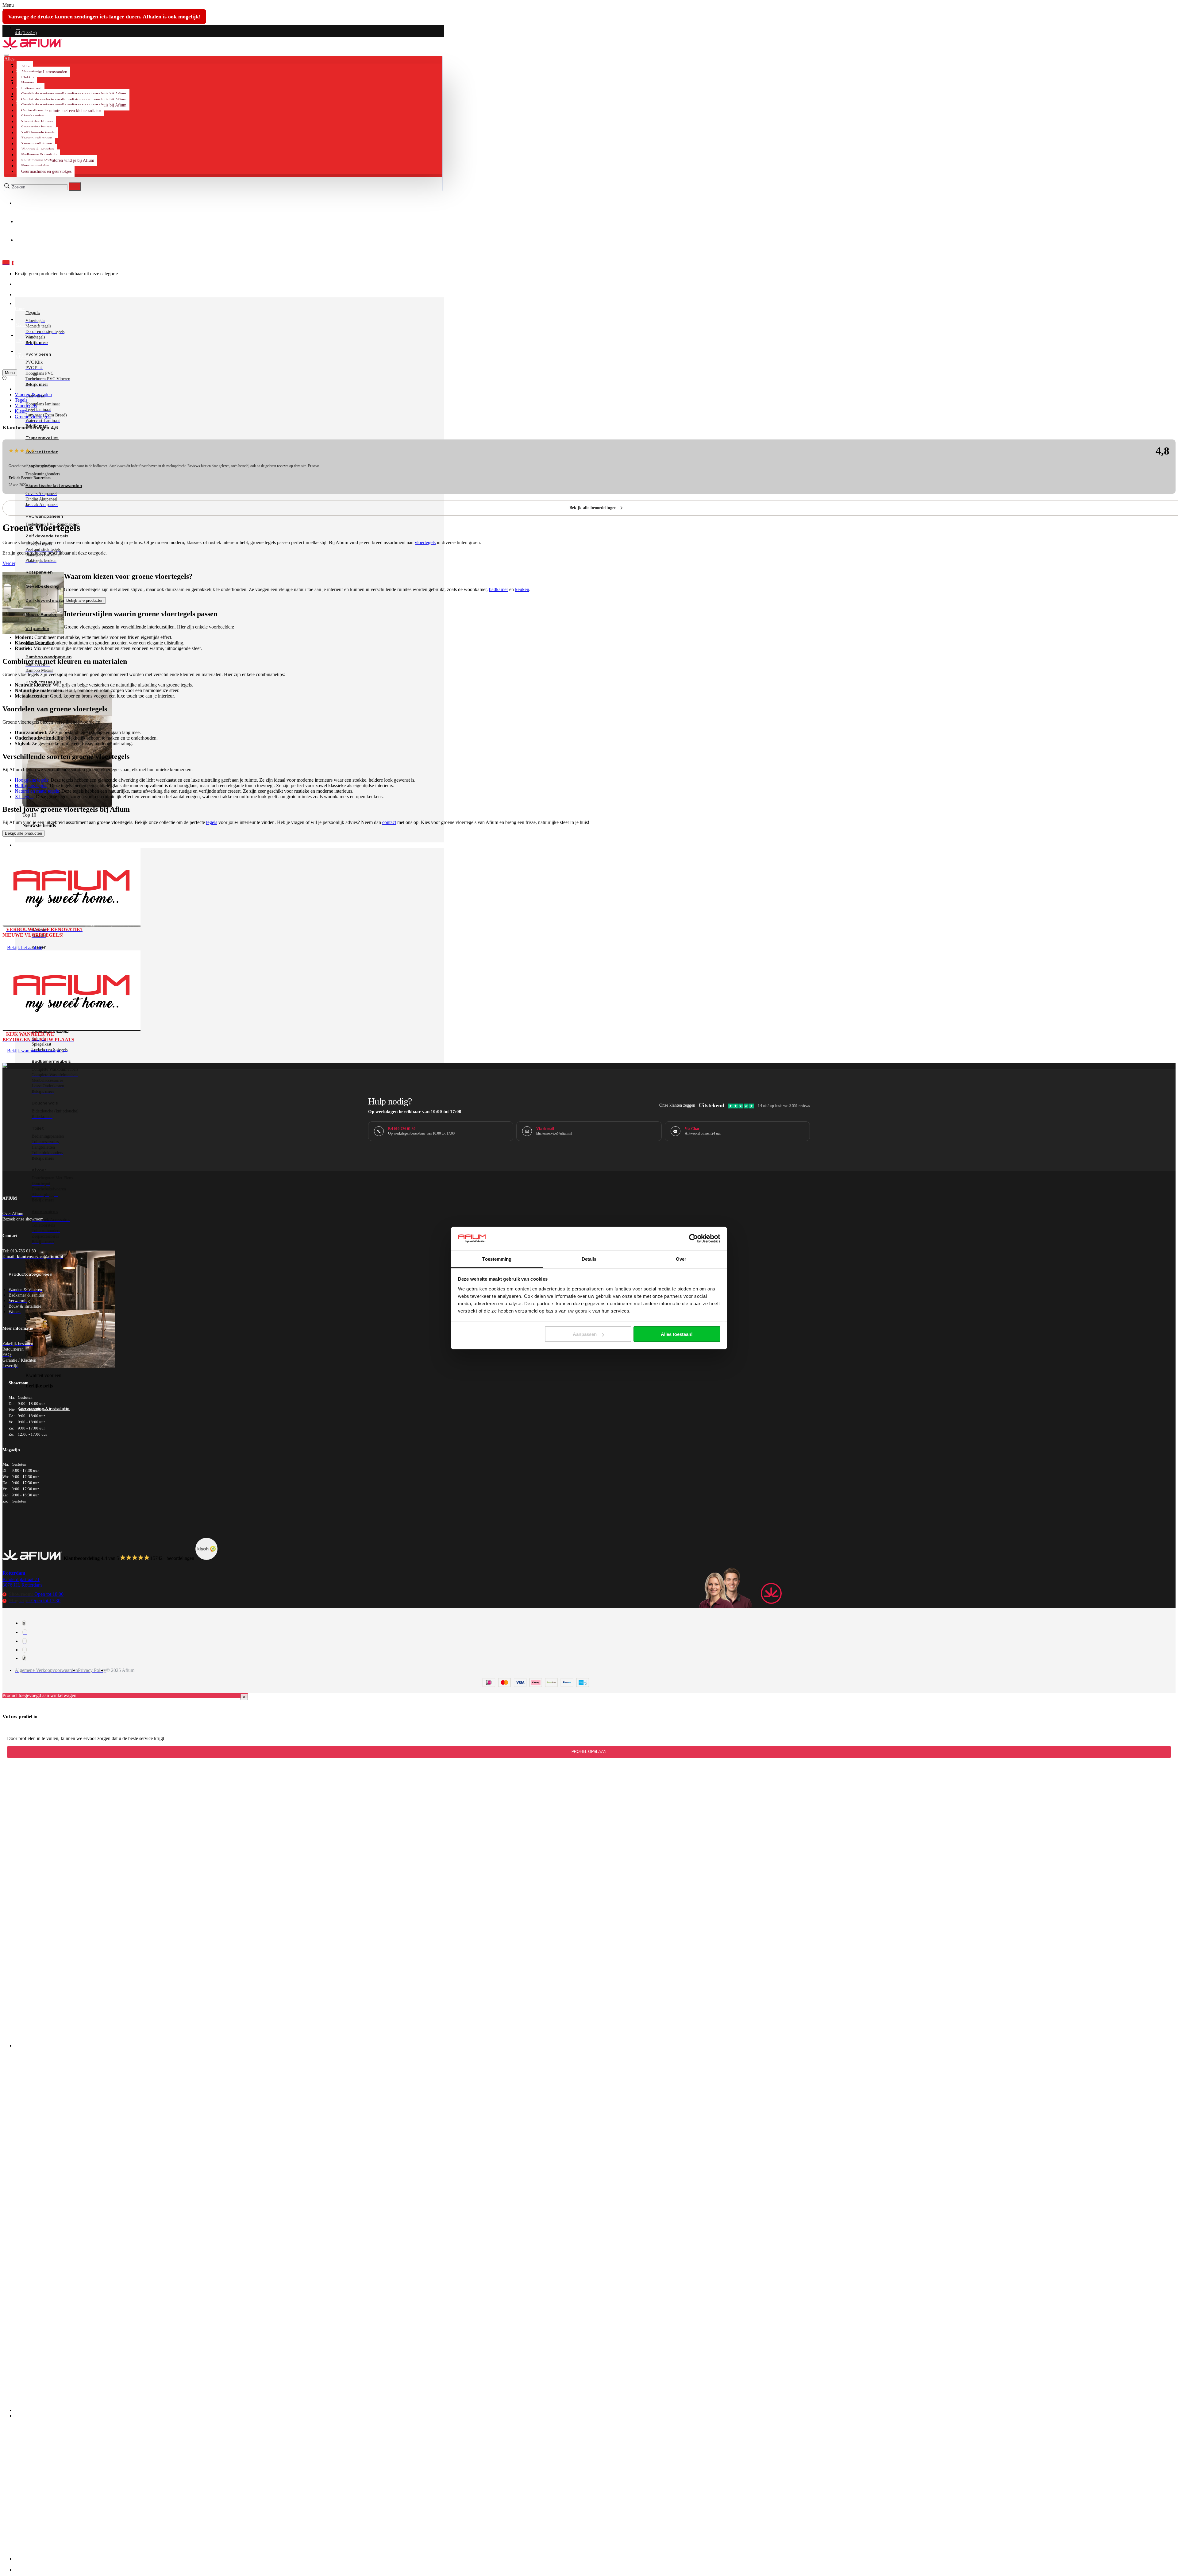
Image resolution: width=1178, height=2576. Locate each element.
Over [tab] (681, 1259)
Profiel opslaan (589, 1752)
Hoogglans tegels (31, 780)
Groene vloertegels (33, 417)
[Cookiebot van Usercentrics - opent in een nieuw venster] (693, 1239)
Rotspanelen (39, 572)
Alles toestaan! (677, 1334)
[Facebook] (24, 1623)
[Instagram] (25, 1632)
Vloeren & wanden (33, 395)
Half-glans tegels (31, 785)
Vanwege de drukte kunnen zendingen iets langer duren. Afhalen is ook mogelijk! (104, 17)
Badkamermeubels (51, 1061)
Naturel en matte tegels (37, 791)
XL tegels (24, 797)
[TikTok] (24, 1658)
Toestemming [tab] (497, 1259)
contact (389, 822)
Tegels (21, 400)
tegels (212, 822)
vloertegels (425, 542)
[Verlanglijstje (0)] (4, 379)
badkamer (499, 589)
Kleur (20, 411)
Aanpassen (585, 1334)
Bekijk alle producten (85, 600)
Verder (9, 563)
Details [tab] (589, 1259)
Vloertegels (26, 406)
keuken (522, 589)
